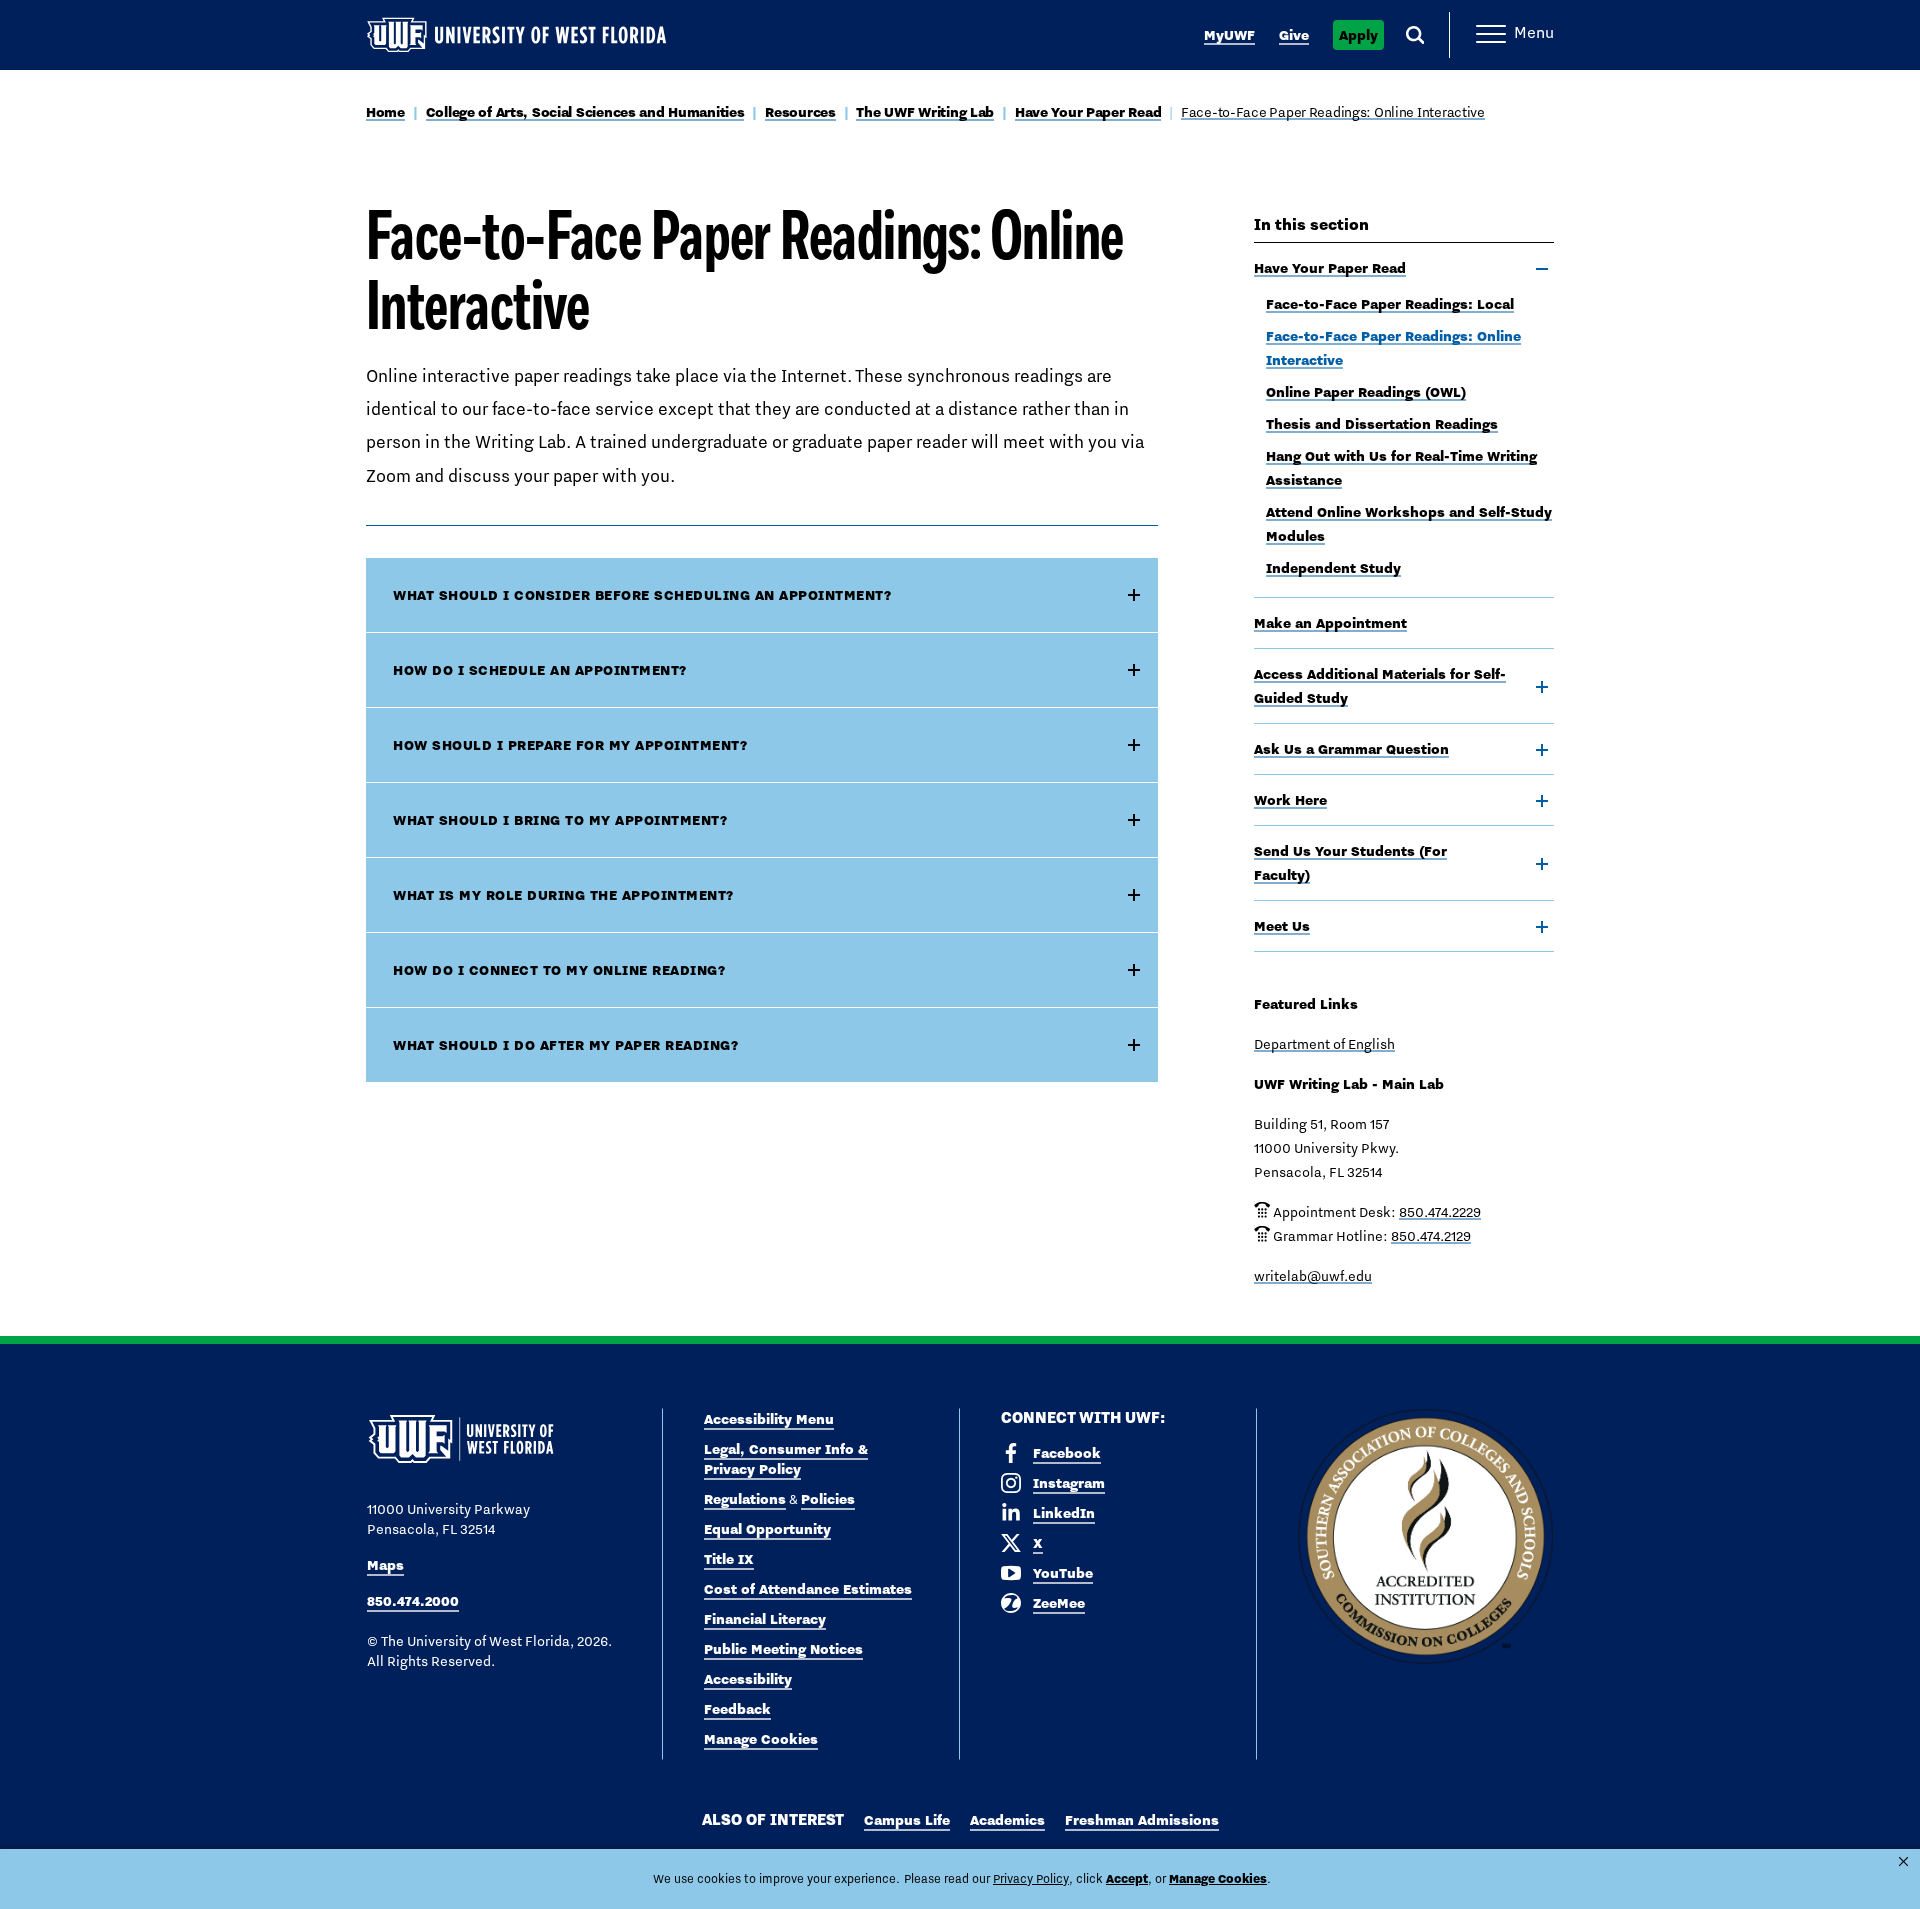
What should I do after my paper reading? (565, 1045)
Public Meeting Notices (783, 1649)
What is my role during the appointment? (563, 895)
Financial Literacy (765, 1619)
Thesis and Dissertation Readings (1382, 424)
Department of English (1324, 1044)
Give (1294, 35)
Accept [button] (1127, 1878)
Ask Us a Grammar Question (1351, 749)
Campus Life (907, 1820)
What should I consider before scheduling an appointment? (642, 595)
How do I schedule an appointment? (540, 670)
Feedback (737, 1709)
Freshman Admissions (1142, 1820)
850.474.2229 (1440, 1212)
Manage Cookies (761, 1739)
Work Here (1290, 800)
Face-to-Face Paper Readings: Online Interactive (1333, 112)
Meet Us (1282, 926)
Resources (800, 112)
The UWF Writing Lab (925, 112)
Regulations (745, 1499)
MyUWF (1229, 35)
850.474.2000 (413, 1601)
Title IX (729, 1559)
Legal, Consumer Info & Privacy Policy (786, 1459)
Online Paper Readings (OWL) (1366, 392)
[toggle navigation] (1542, 269)
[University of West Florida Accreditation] (1425, 1537)
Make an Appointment (1330, 623)
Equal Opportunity (767, 1529)
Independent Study (1333, 568)
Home (385, 112)
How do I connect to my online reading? (559, 970)
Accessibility (748, 1679)
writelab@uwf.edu (1313, 1276)
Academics (1007, 1820)
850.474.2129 (1431, 1236)
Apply (1358, 35)
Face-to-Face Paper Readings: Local (1390, 304)
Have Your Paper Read (1088, 112)
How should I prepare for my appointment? (570, 745)
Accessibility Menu (769, 1419)
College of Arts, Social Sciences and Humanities (585, 112)
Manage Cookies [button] (1218, 1878)
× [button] (1903, 1861)
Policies (828, 1499)
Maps (385, 1565)
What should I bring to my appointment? (560, 820)
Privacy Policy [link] (1031, 1879)
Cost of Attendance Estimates (808, 1589)
